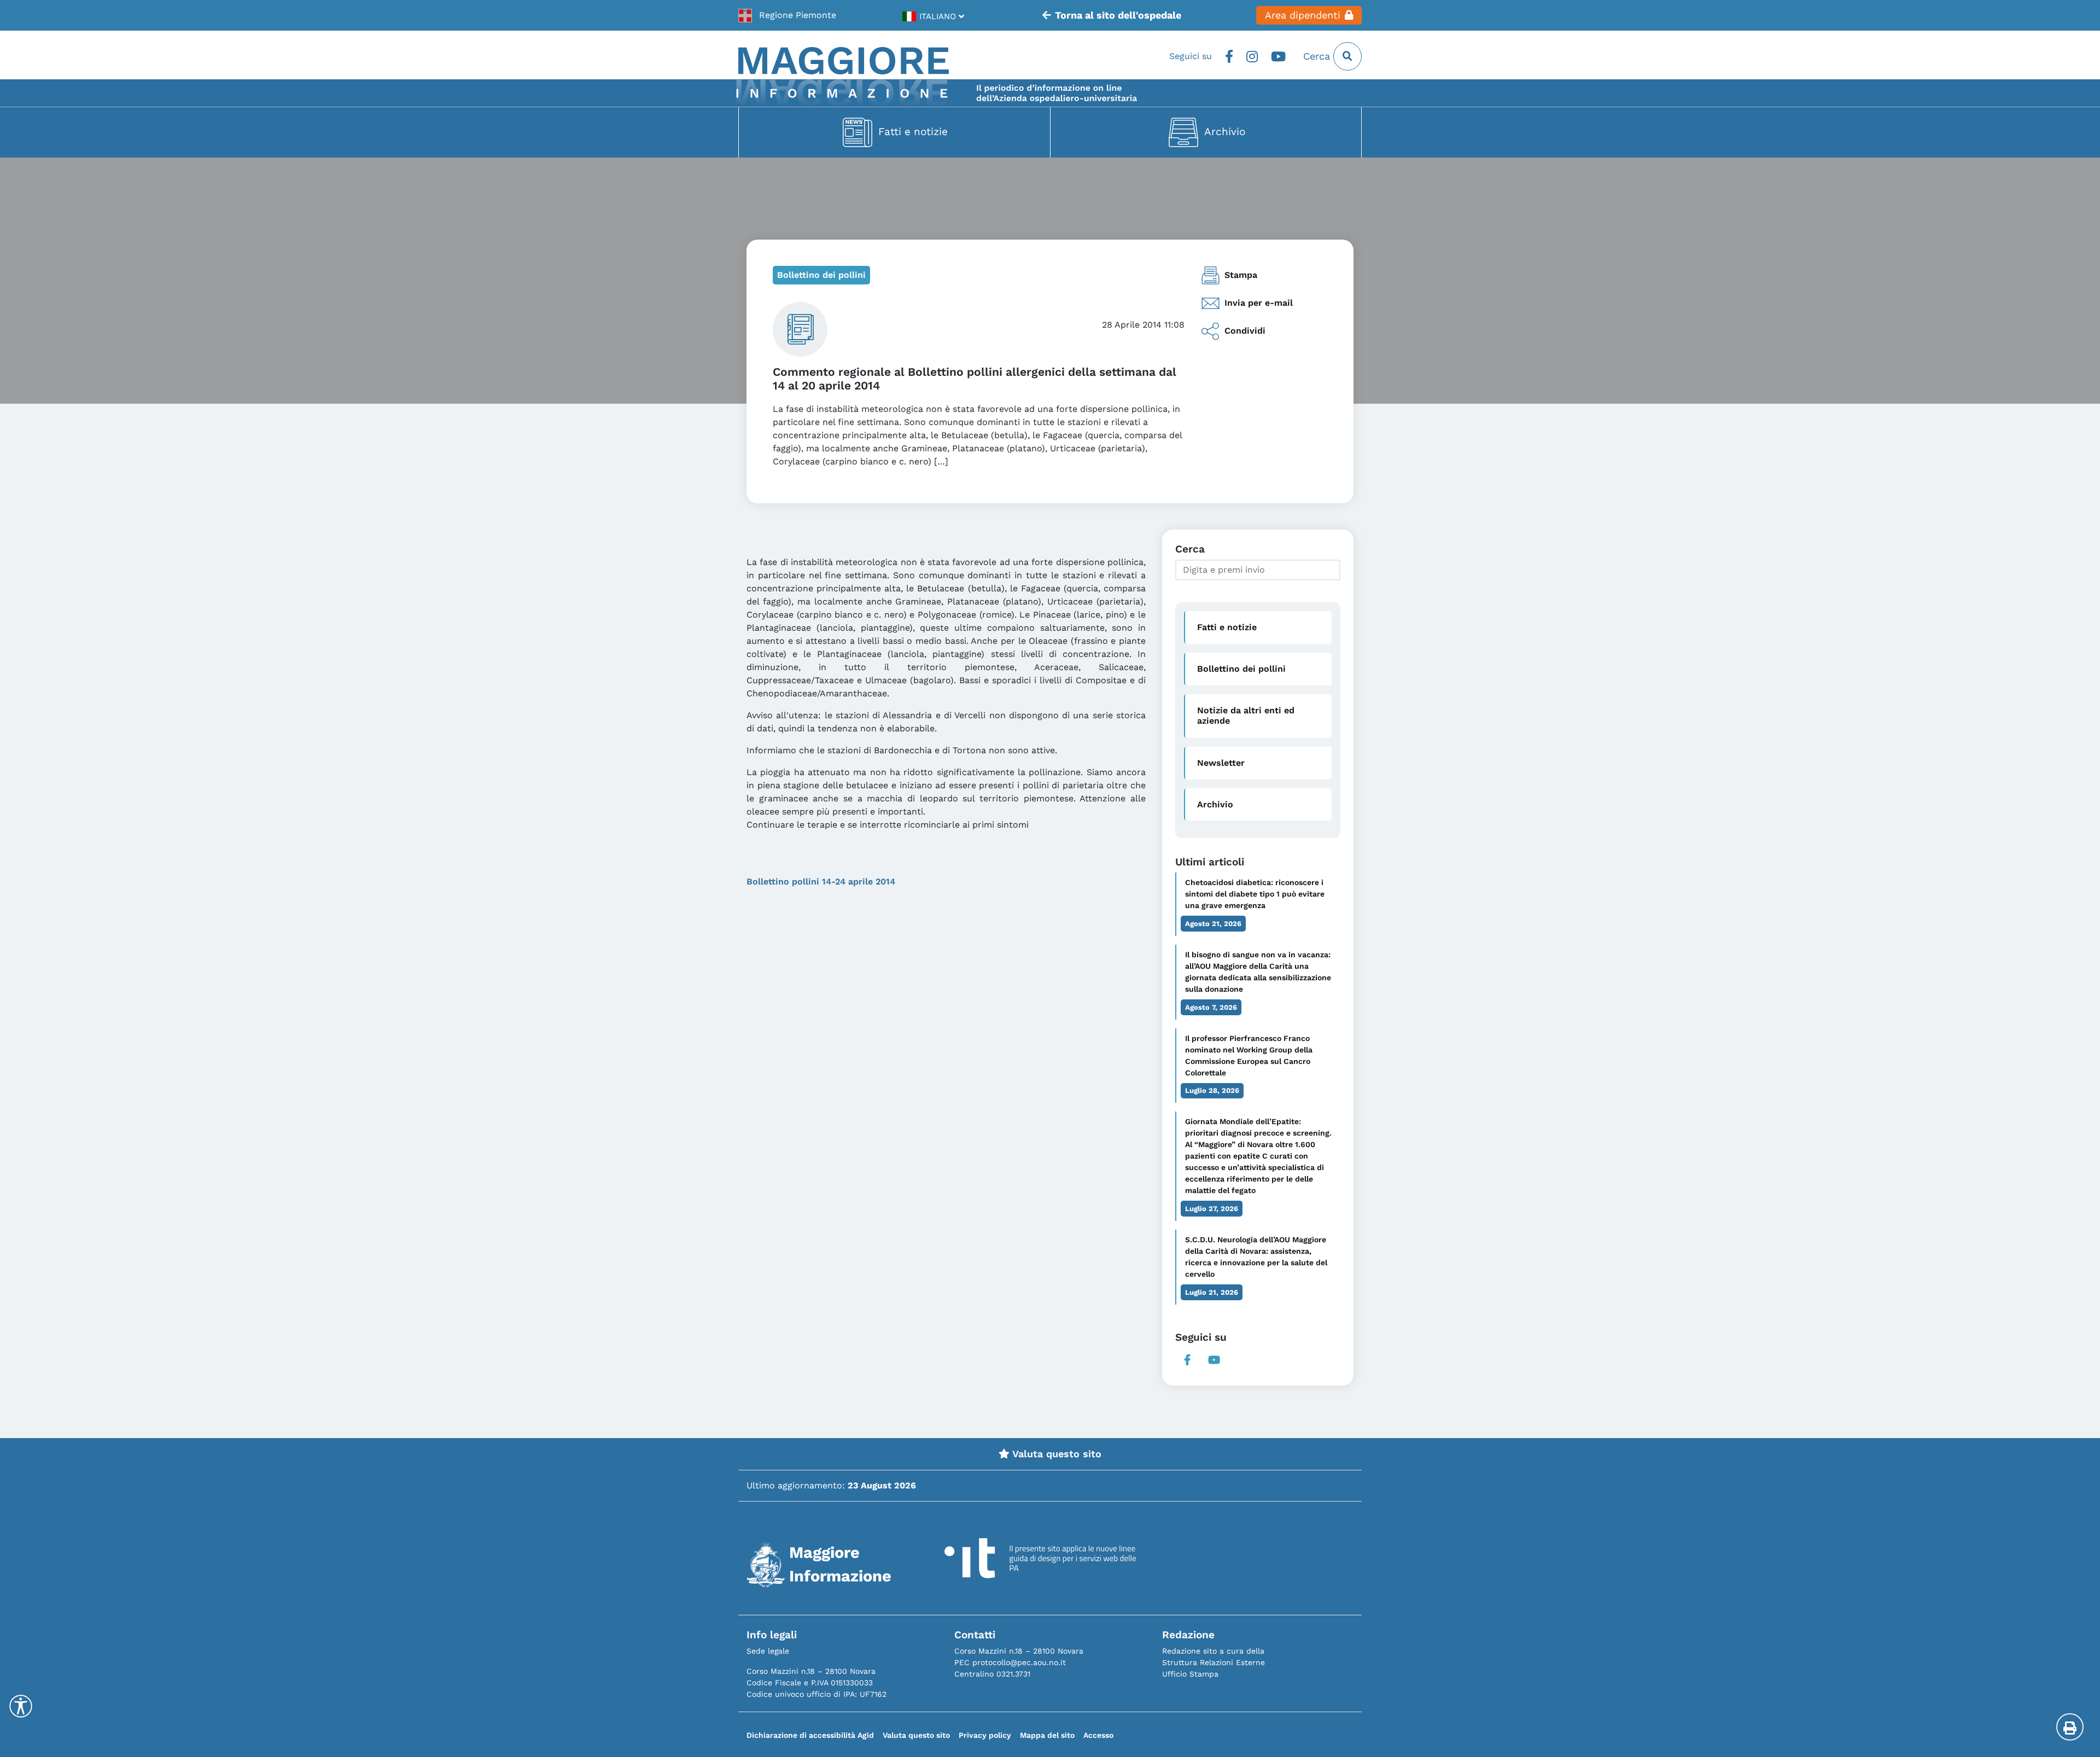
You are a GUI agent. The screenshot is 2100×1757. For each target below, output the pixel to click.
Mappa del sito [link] (1047, 1735)
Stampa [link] (1241, 275)
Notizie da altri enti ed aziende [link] (1246, 715)
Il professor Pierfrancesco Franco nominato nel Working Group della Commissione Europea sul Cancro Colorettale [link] (1249, 1055)
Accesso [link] (1098, 1735)
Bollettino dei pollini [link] (821, 275)
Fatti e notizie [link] (913, 132)
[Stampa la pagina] (2070, 1727)
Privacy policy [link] (985, 1735)
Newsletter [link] (1221, 763)
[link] (787, 15)
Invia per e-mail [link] (1259, 303)
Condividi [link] (1245, 331)
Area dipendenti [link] (1303, 15)
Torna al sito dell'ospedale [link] (1118, 15)
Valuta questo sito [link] (1055, 1454)
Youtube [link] (1278, 56)
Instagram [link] (1252, 56)
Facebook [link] (1229, 56)
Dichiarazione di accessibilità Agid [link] (810, 1735)
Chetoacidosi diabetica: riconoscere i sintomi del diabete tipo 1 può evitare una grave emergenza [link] (1255, 894)
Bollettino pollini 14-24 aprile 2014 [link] (821, 882)
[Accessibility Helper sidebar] (21, 1706)
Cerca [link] (1318, 56)
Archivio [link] (1225, 132)
